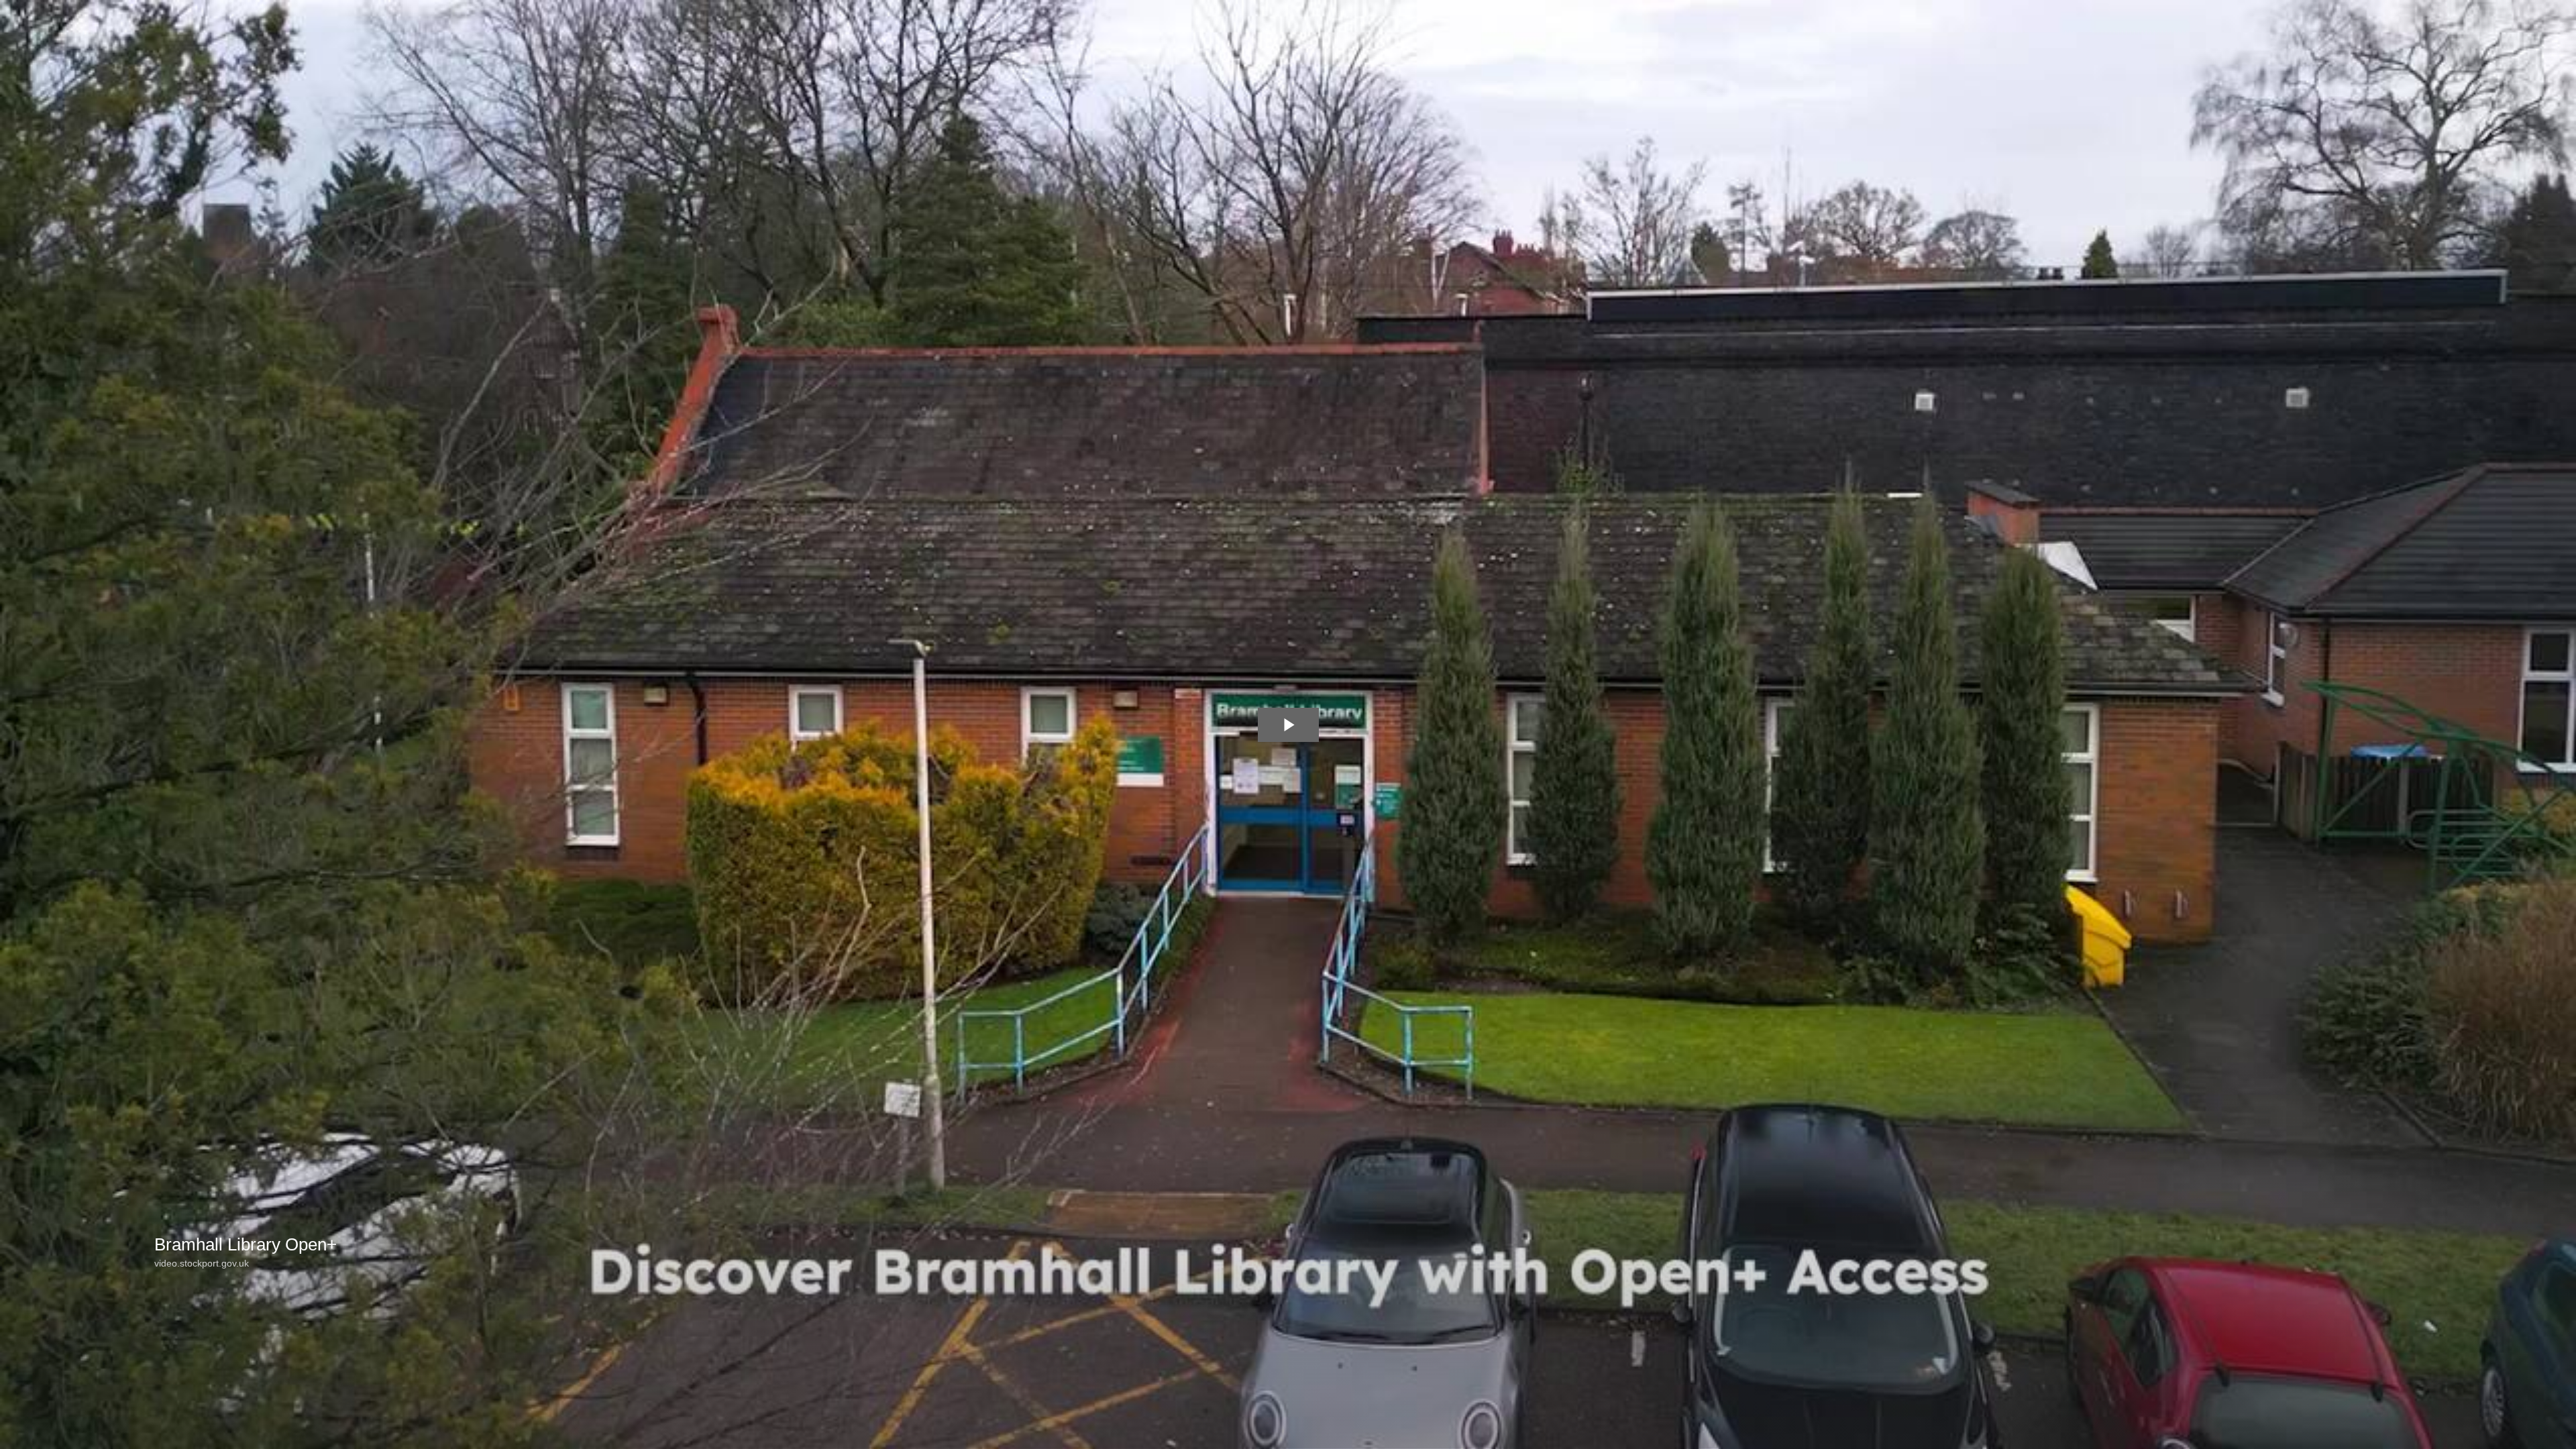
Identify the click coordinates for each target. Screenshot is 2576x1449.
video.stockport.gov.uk (202, 1263)
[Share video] (2559, 17)
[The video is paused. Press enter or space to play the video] (1288, 725)
